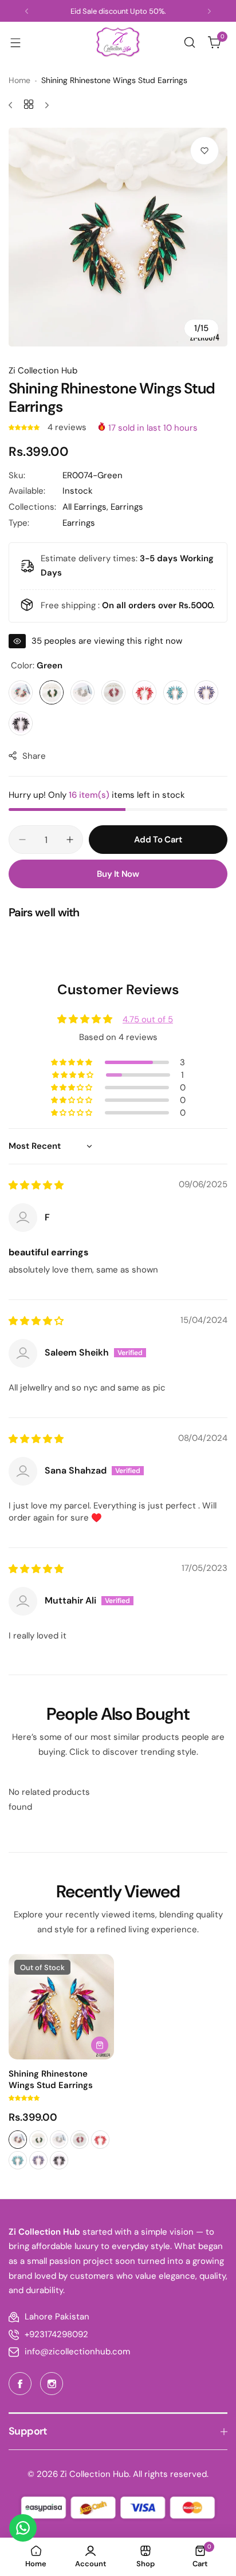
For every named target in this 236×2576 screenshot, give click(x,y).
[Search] (190, 42)
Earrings (127, 507)
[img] (36, 1185)
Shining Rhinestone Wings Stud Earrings (51, 2079)
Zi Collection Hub (43, 371)
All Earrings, (86, 507)
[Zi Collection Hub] (118, 42)
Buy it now (118, 874)
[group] (118, 237)
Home (19, 80)
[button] (27, 11)
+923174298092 (56, 2334)
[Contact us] (23, 2528)
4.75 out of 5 (148, 1019)
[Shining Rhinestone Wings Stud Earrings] (61, 2007)
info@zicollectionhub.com (77, 2352)
